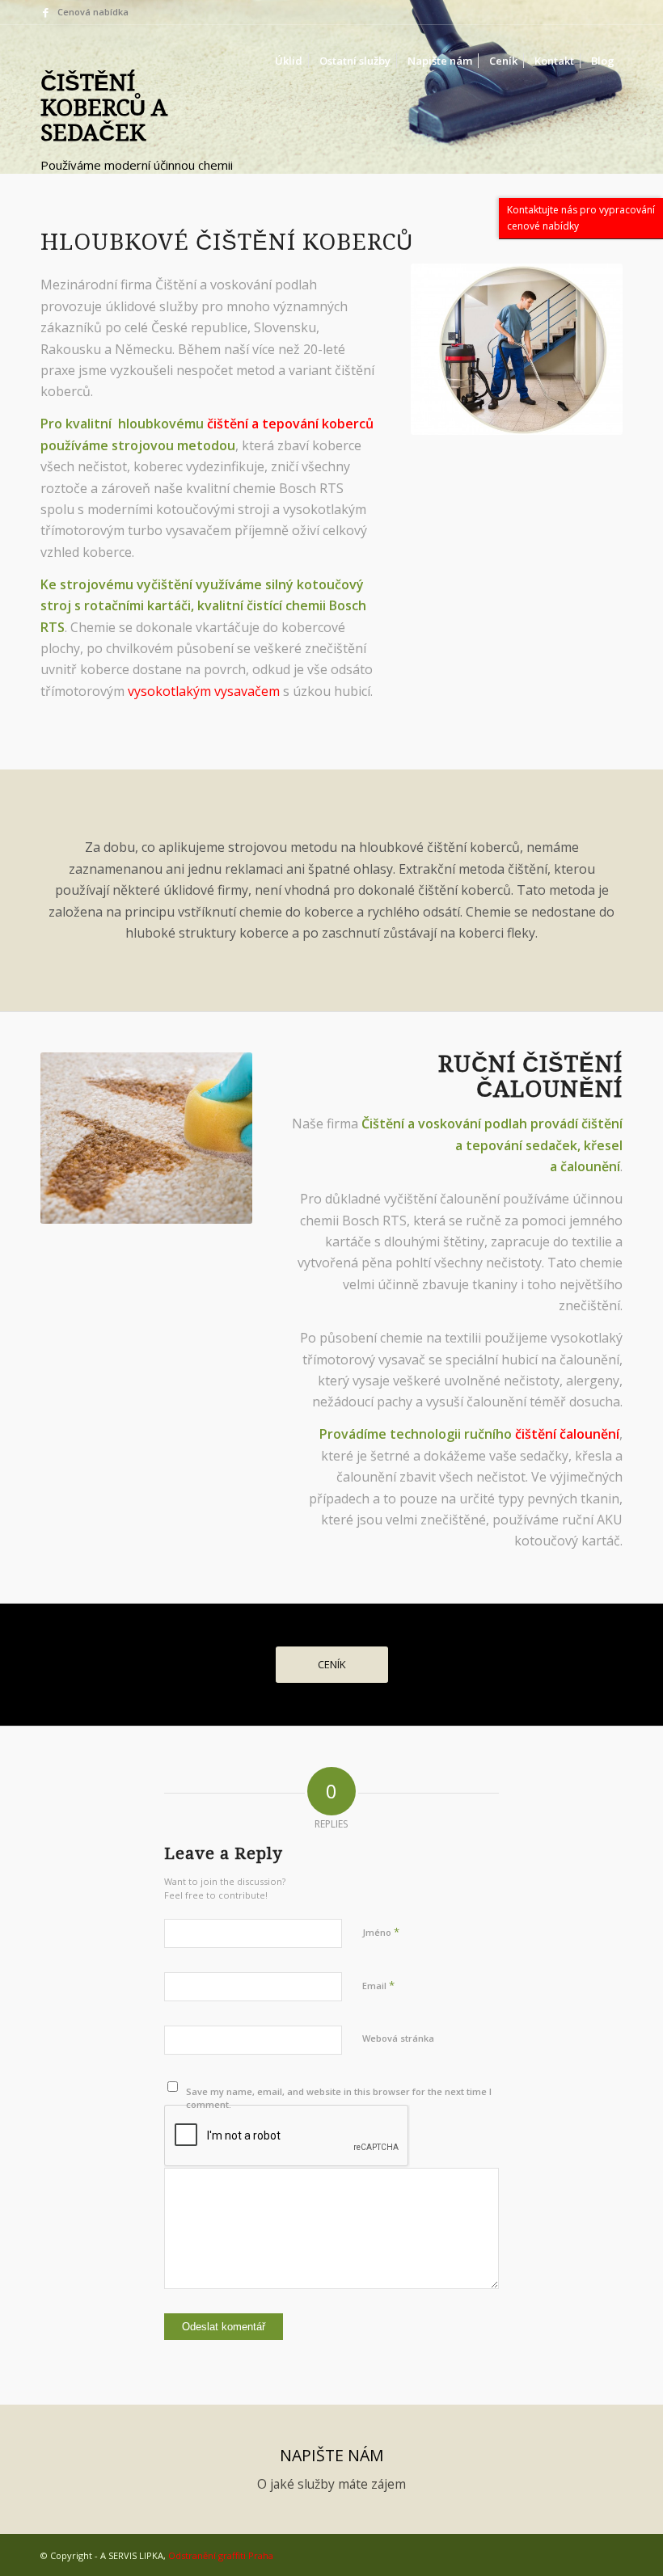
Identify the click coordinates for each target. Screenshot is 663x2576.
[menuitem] (289, 61)
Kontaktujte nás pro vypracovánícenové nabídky (581, 218)
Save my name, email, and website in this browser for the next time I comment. (339, 2098)
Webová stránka (398, 2038)
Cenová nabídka (93, 12)
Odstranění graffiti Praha (221, 2555)
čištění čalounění (567, 1434)
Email (378, 1985)
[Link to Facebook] (45, 12)
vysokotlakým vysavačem (204, 691)
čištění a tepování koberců (290, 424)
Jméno (381, 1932)
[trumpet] (77, 61)
